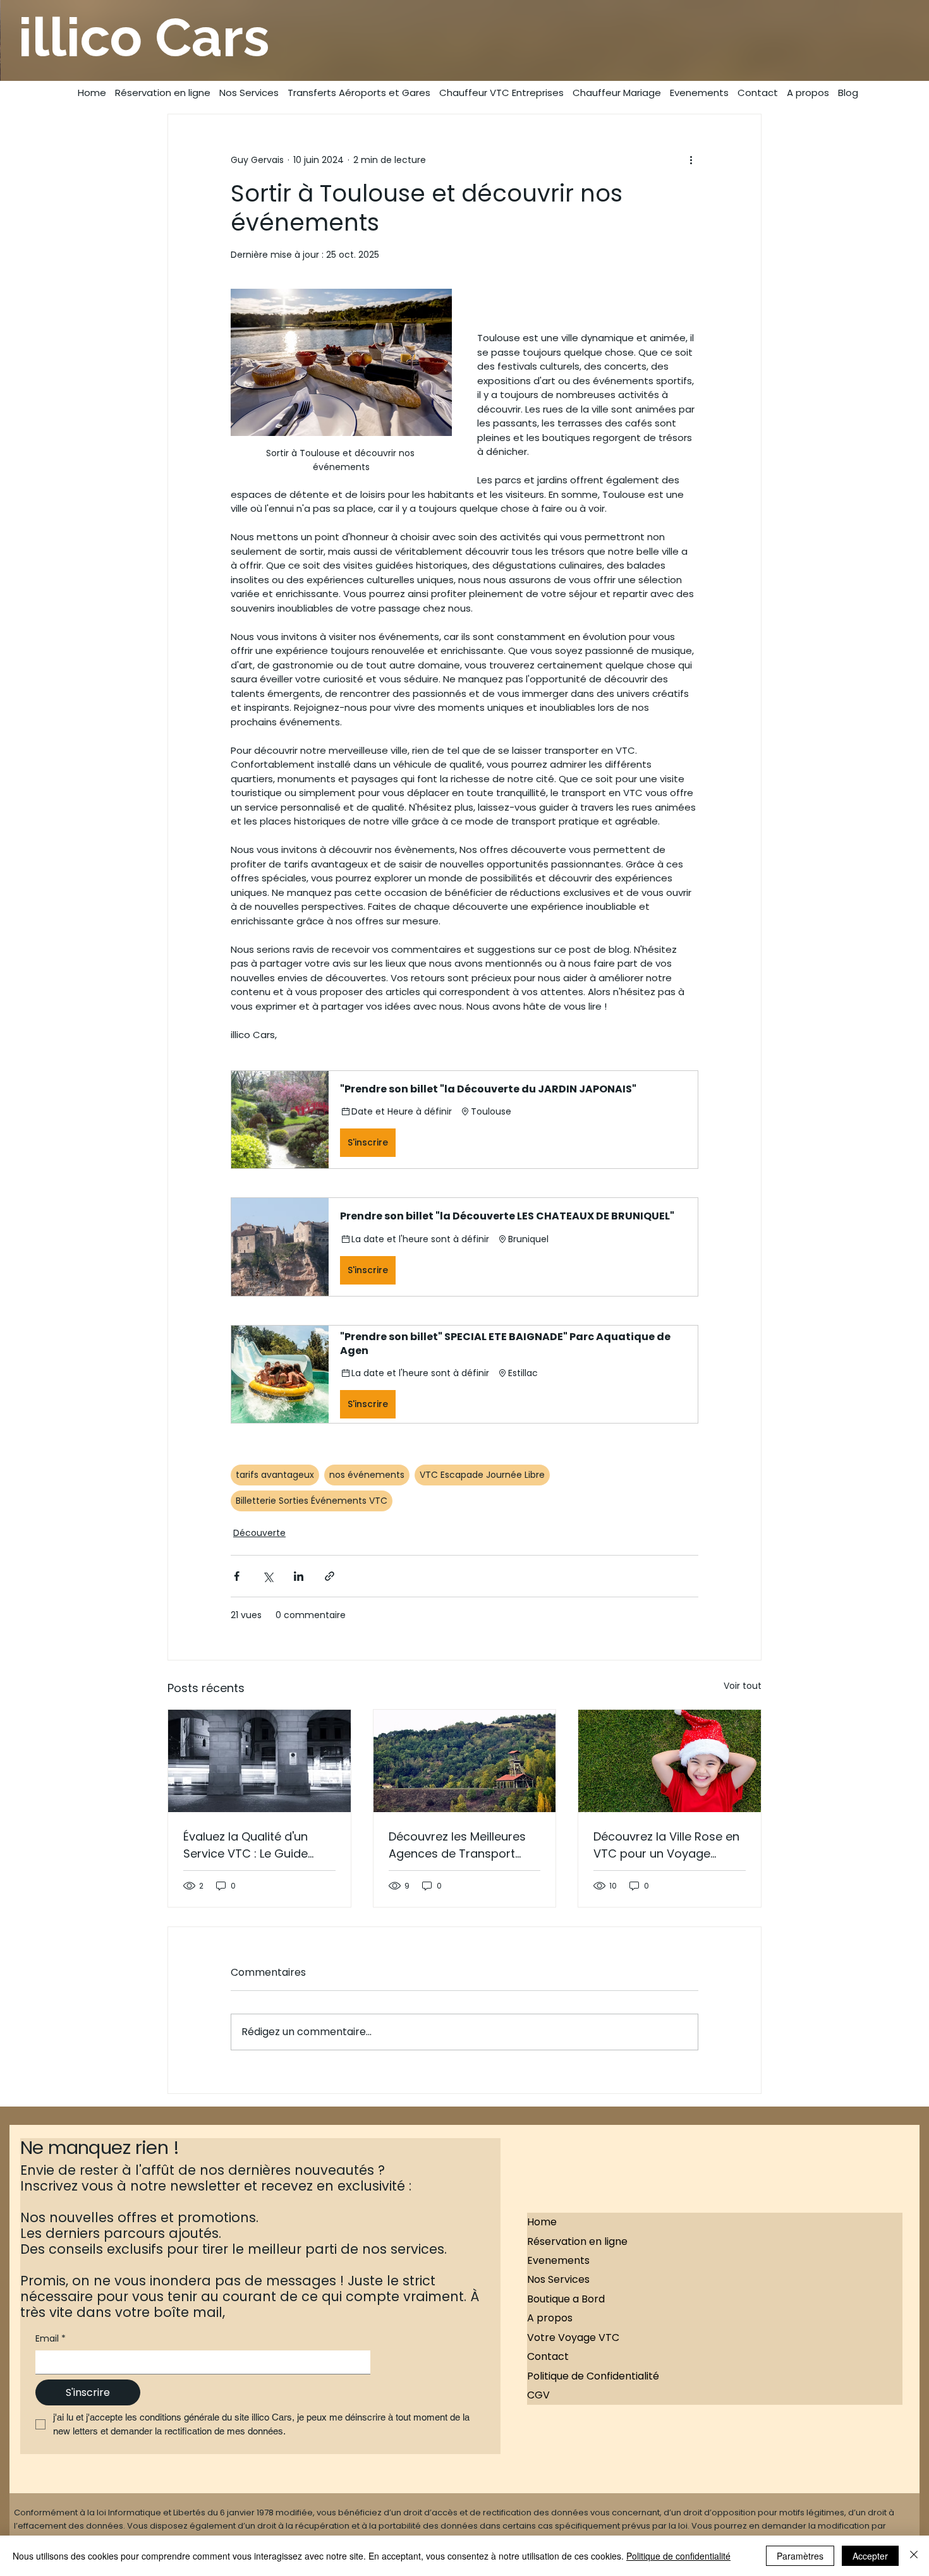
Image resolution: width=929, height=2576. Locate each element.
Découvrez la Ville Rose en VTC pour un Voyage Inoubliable (666, 1845)
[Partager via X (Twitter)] (268, 1576)
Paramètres (800, 2556)
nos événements (367, 1475)
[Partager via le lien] (330, 1576)
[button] (464, 1120)
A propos (550, 2318)
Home (542, 2222)
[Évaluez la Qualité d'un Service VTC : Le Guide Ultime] (259, 1761)
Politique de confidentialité (678, 2556)
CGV (538, 2395)
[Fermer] (914, 2556)
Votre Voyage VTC (573, 2337)
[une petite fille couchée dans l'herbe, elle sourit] (670, 1761)
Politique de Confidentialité (593, 2376)
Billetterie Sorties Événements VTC (312, 1501)
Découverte (259, 1533)
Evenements (558, 2260)
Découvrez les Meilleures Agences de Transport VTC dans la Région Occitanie (457, 1845)
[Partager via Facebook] (237, 1576)
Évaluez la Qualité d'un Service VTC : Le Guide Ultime (246, 1845)
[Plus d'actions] (691, 160)
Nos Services (558, 2279)
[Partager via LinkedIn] (299, 1576)
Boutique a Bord (566, 2299)
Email (51, 2339)
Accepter (870, 2556)
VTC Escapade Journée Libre (482, 1475)
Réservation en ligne (577, 2241)
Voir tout (743, 1686)
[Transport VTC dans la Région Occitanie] (465, 1761)
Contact (548, 2356)
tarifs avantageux (275, 1475)
